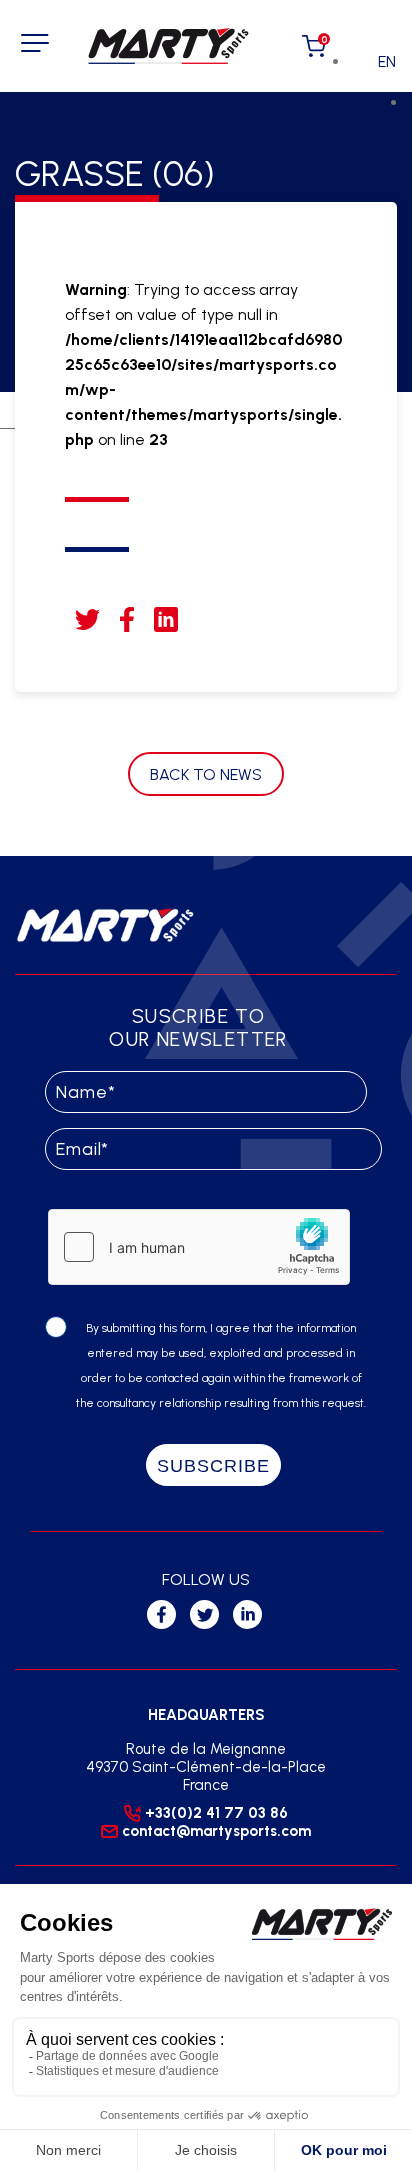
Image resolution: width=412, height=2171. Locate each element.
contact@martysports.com (216, 1831)
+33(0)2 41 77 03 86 (216, 1813)
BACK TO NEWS (206, 774)
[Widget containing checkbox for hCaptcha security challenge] (199, 1247)
